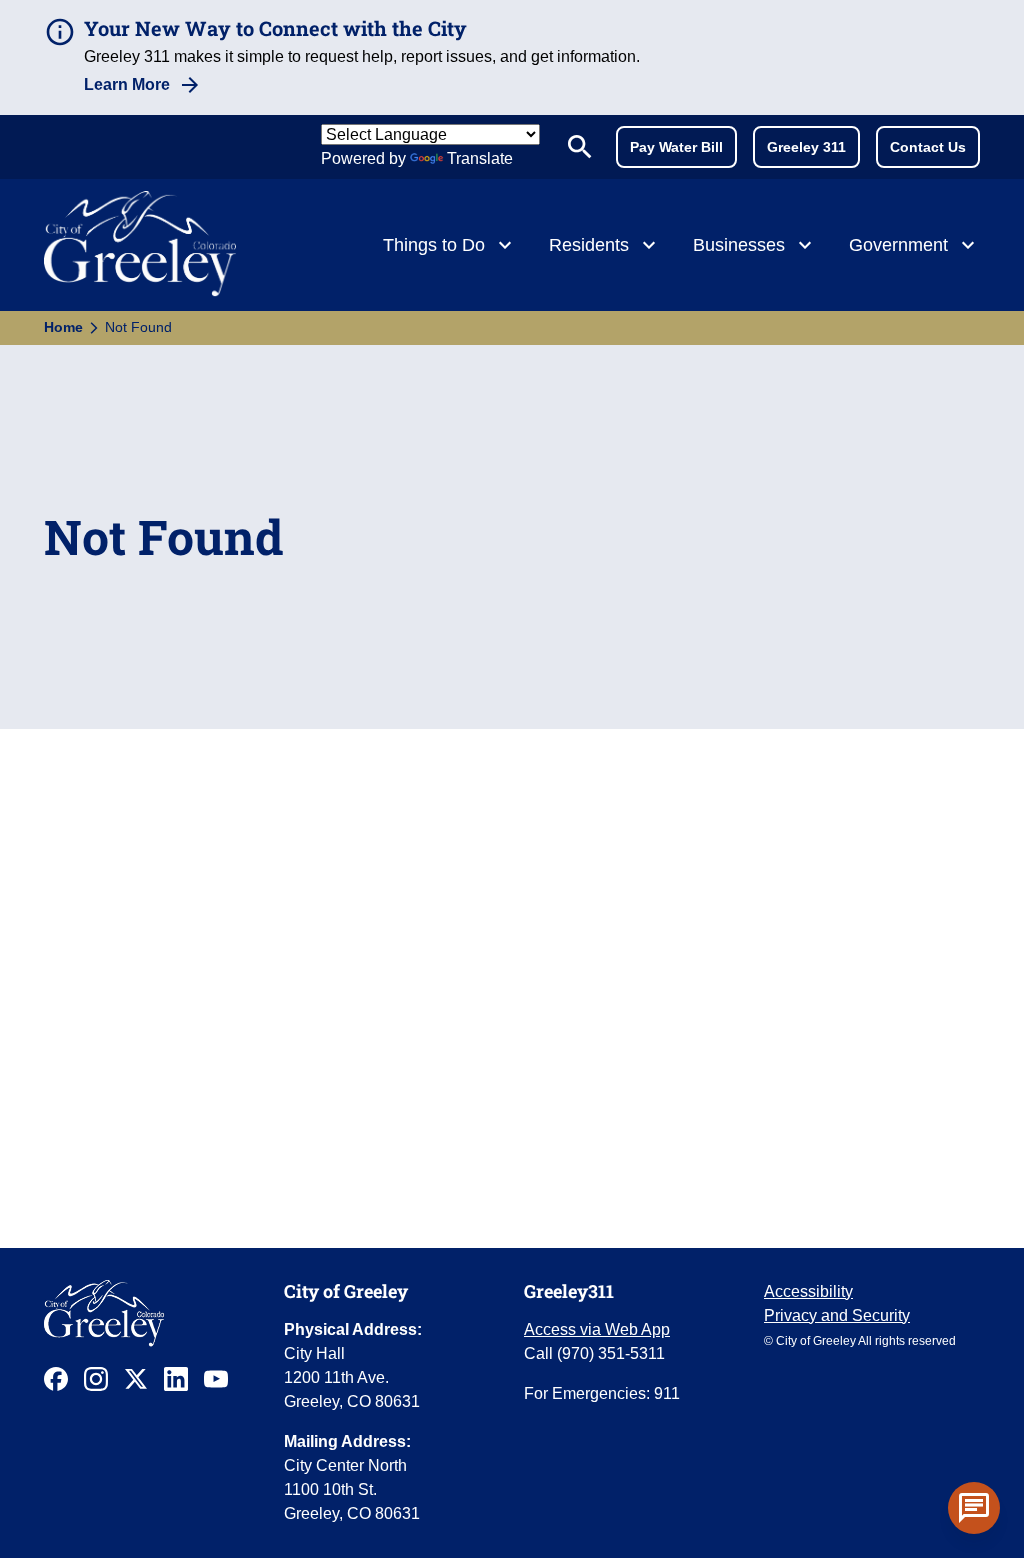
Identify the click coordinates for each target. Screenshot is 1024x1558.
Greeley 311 (806, 147)
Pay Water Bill (676, 147)
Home (63, 327)
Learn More (127, 84)
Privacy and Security (837, 1315)
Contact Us (928, 147)
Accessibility (808, 1291)
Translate (480, 158)
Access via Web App (597, 1329)
